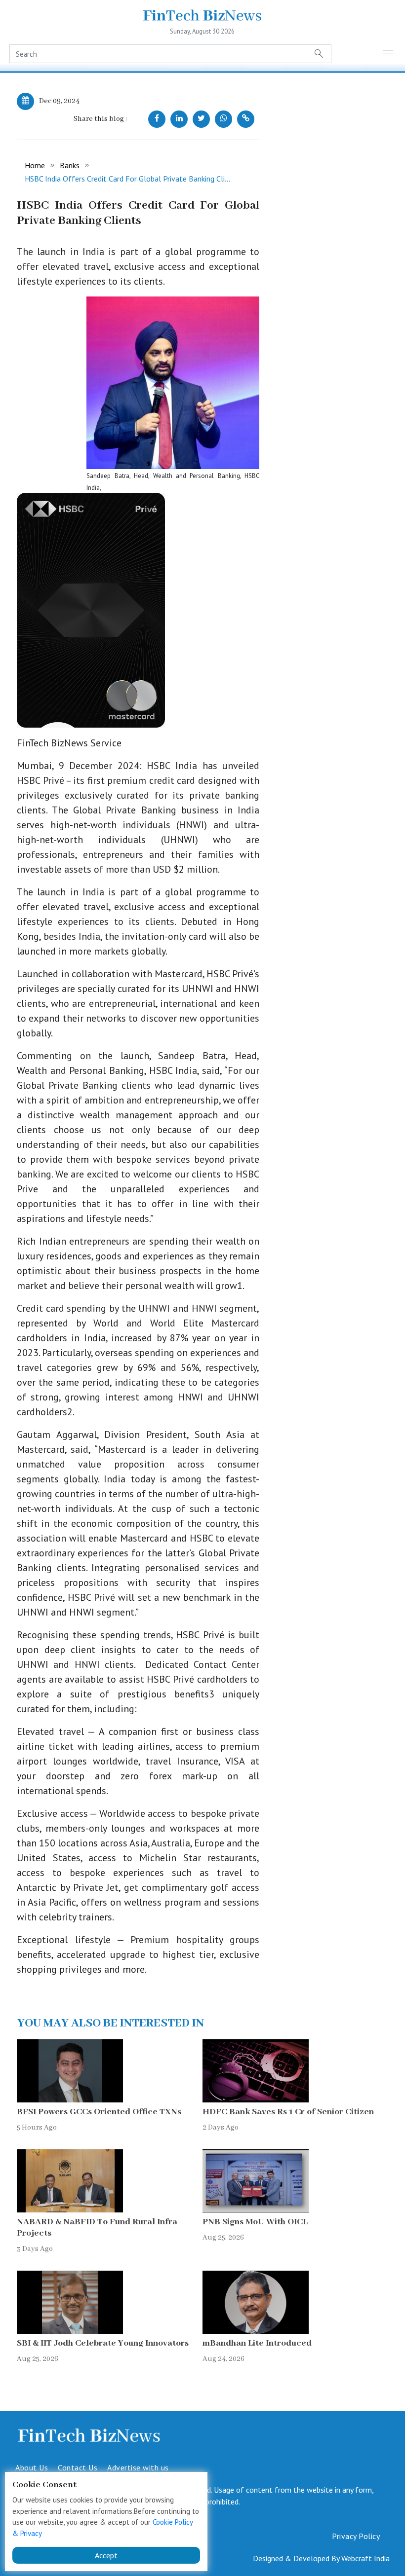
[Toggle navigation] (389, 54)
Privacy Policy (356, 2536)
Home (35, 165)
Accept (106, 2555)
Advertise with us (138, 2467)
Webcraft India (365, 2558)
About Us (32, 2467)
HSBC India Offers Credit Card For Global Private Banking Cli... (127, 179)
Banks (70, 165)
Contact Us (78, 2467)
